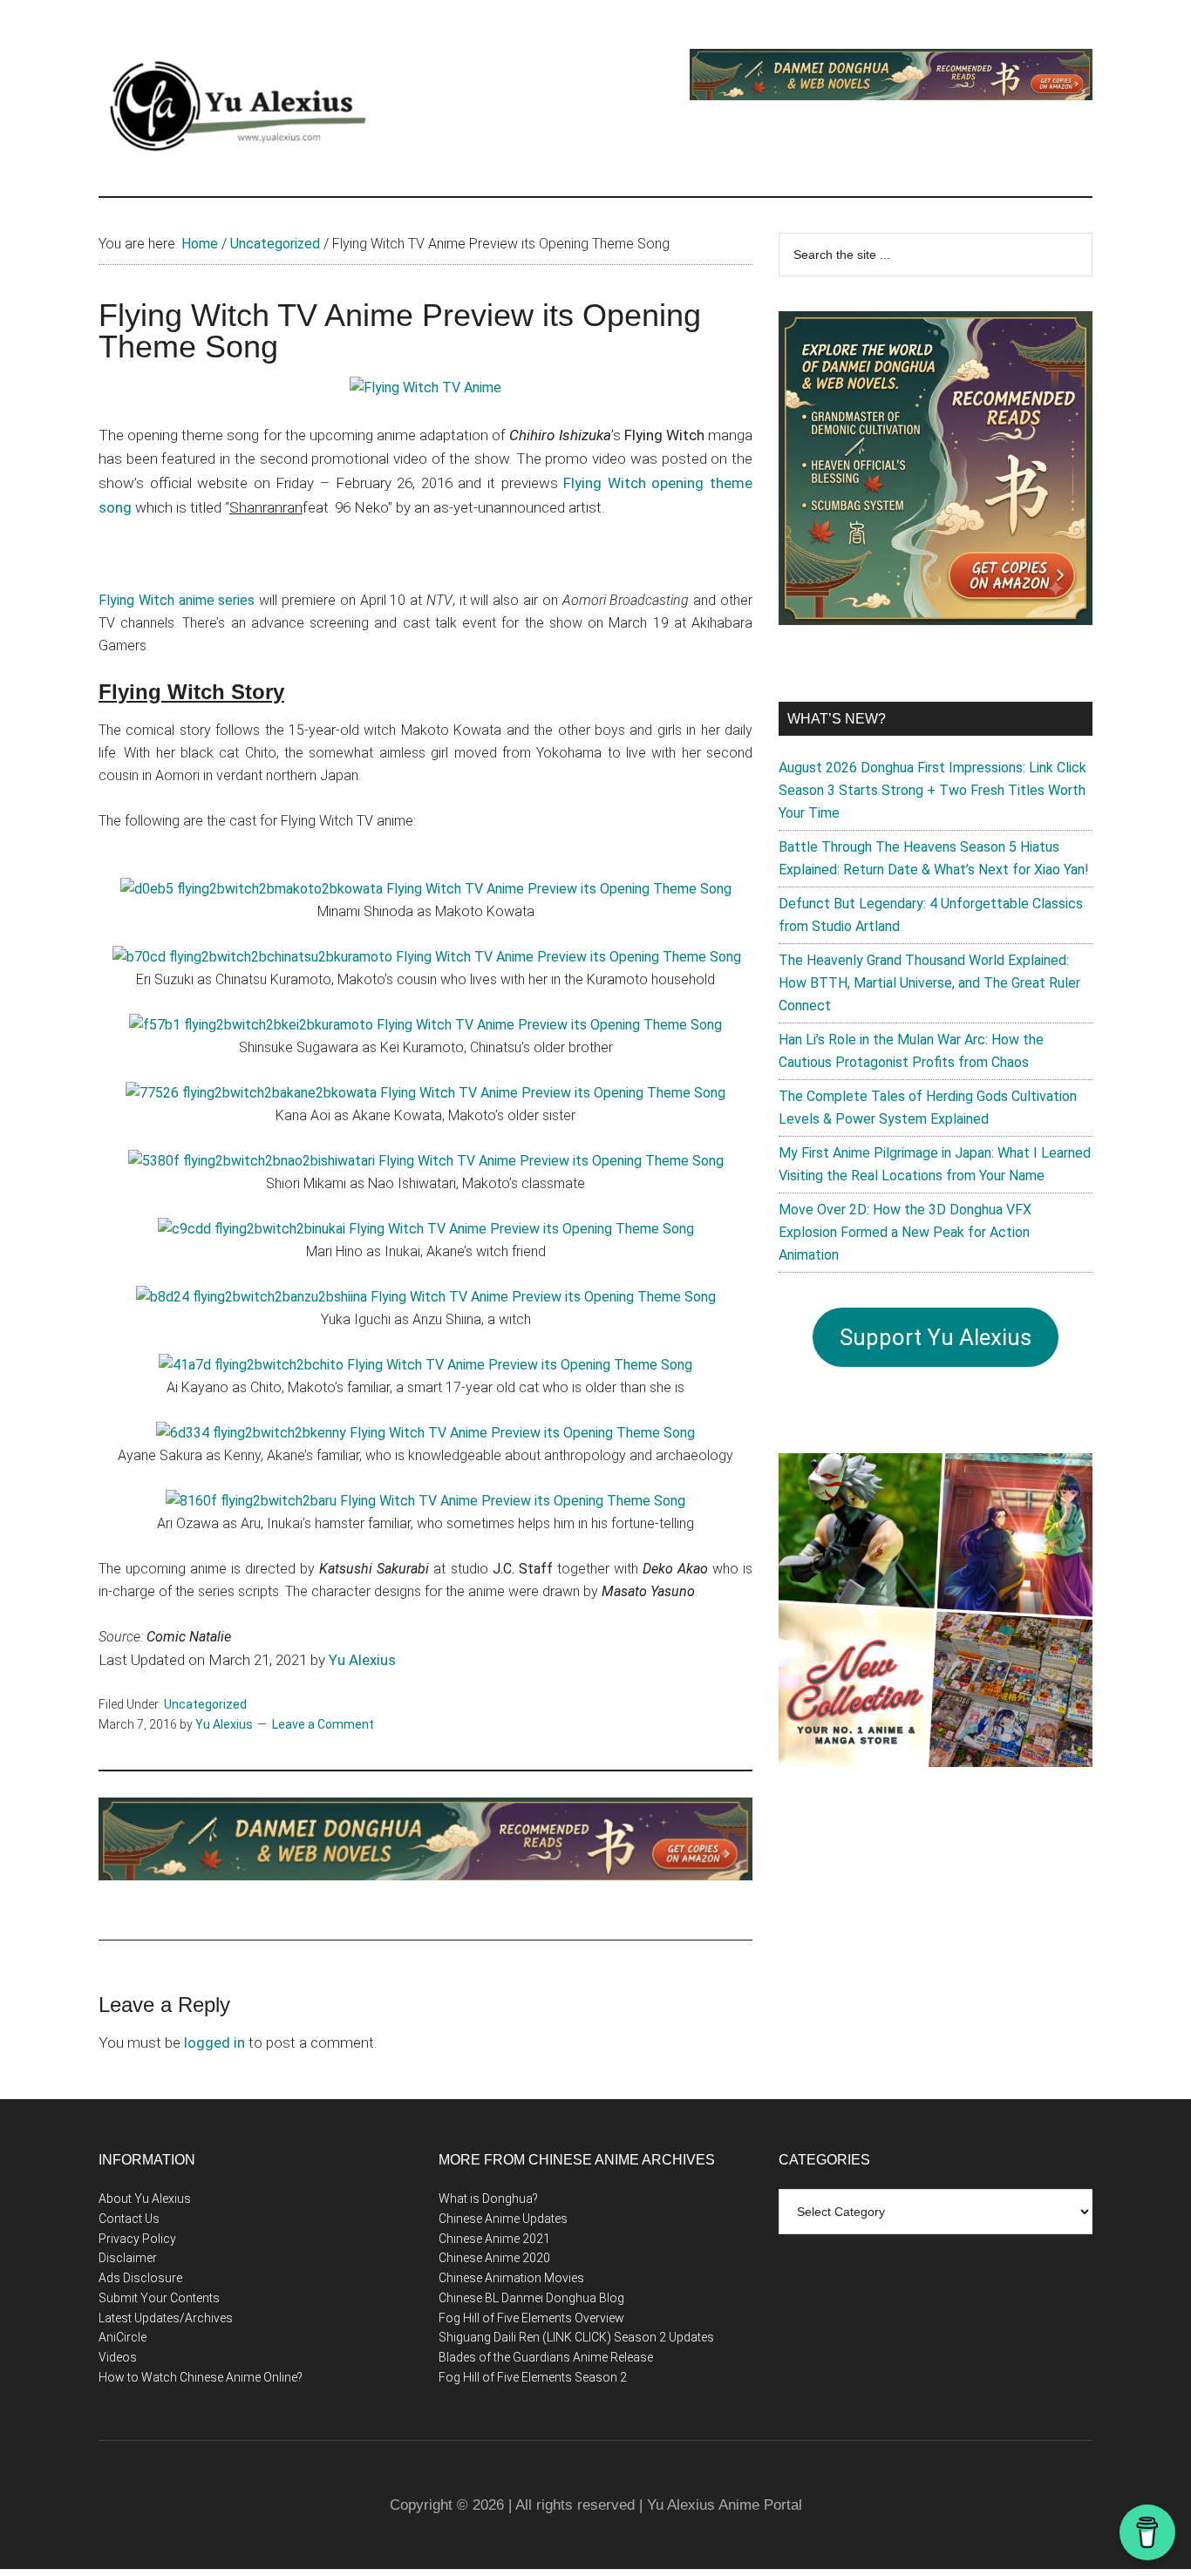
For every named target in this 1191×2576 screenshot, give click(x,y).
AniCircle (123, 2337)
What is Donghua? (488, 2199)
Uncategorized (205, 1704)
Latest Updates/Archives (166, 2318)
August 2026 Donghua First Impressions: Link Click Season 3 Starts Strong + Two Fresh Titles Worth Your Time (932, 790)
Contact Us (129, 2219)
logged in (214, 2042)
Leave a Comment (323, 1724)
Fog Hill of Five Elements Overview (531, 2318)
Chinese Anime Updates (503, 2219)
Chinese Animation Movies (511, 2278)
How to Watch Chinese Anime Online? (201, 2377)
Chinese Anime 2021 (494, 2239)
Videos (118, 2357)
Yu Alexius (362, 1660)
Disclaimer (128, 2258)
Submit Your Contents (159, 2298)
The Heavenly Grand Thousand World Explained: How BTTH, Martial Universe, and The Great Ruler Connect (929, 983)
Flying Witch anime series (177, 600)
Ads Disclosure (140, 2278)
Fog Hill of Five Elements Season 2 (533, 2377)
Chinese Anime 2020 (494, 2258)
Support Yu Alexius (936, 1337)
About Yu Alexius (145, 2199)
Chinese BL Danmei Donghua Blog (531, 2298)
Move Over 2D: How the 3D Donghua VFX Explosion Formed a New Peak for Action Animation (905, 1232)
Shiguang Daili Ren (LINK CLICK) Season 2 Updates (576, 2337)
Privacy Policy (137, 2239)
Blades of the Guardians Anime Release (546, 2357)
